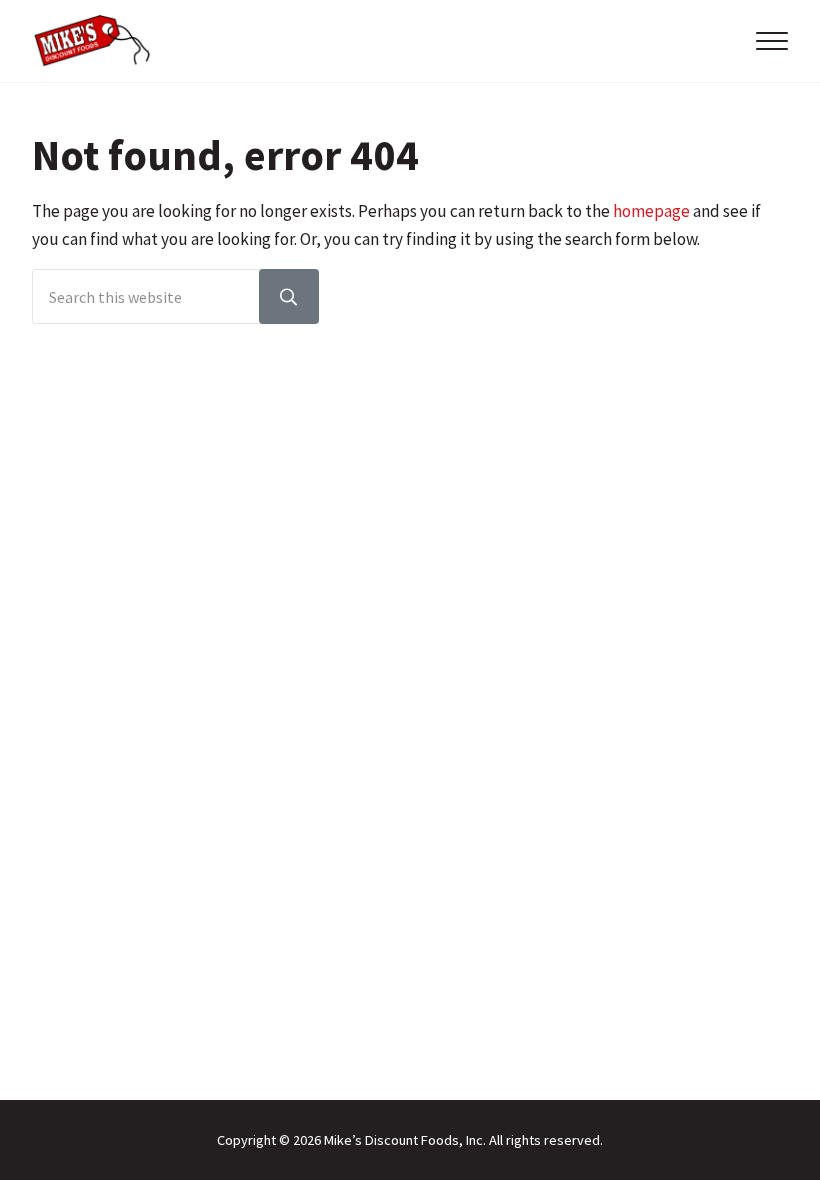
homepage (651, 211)
